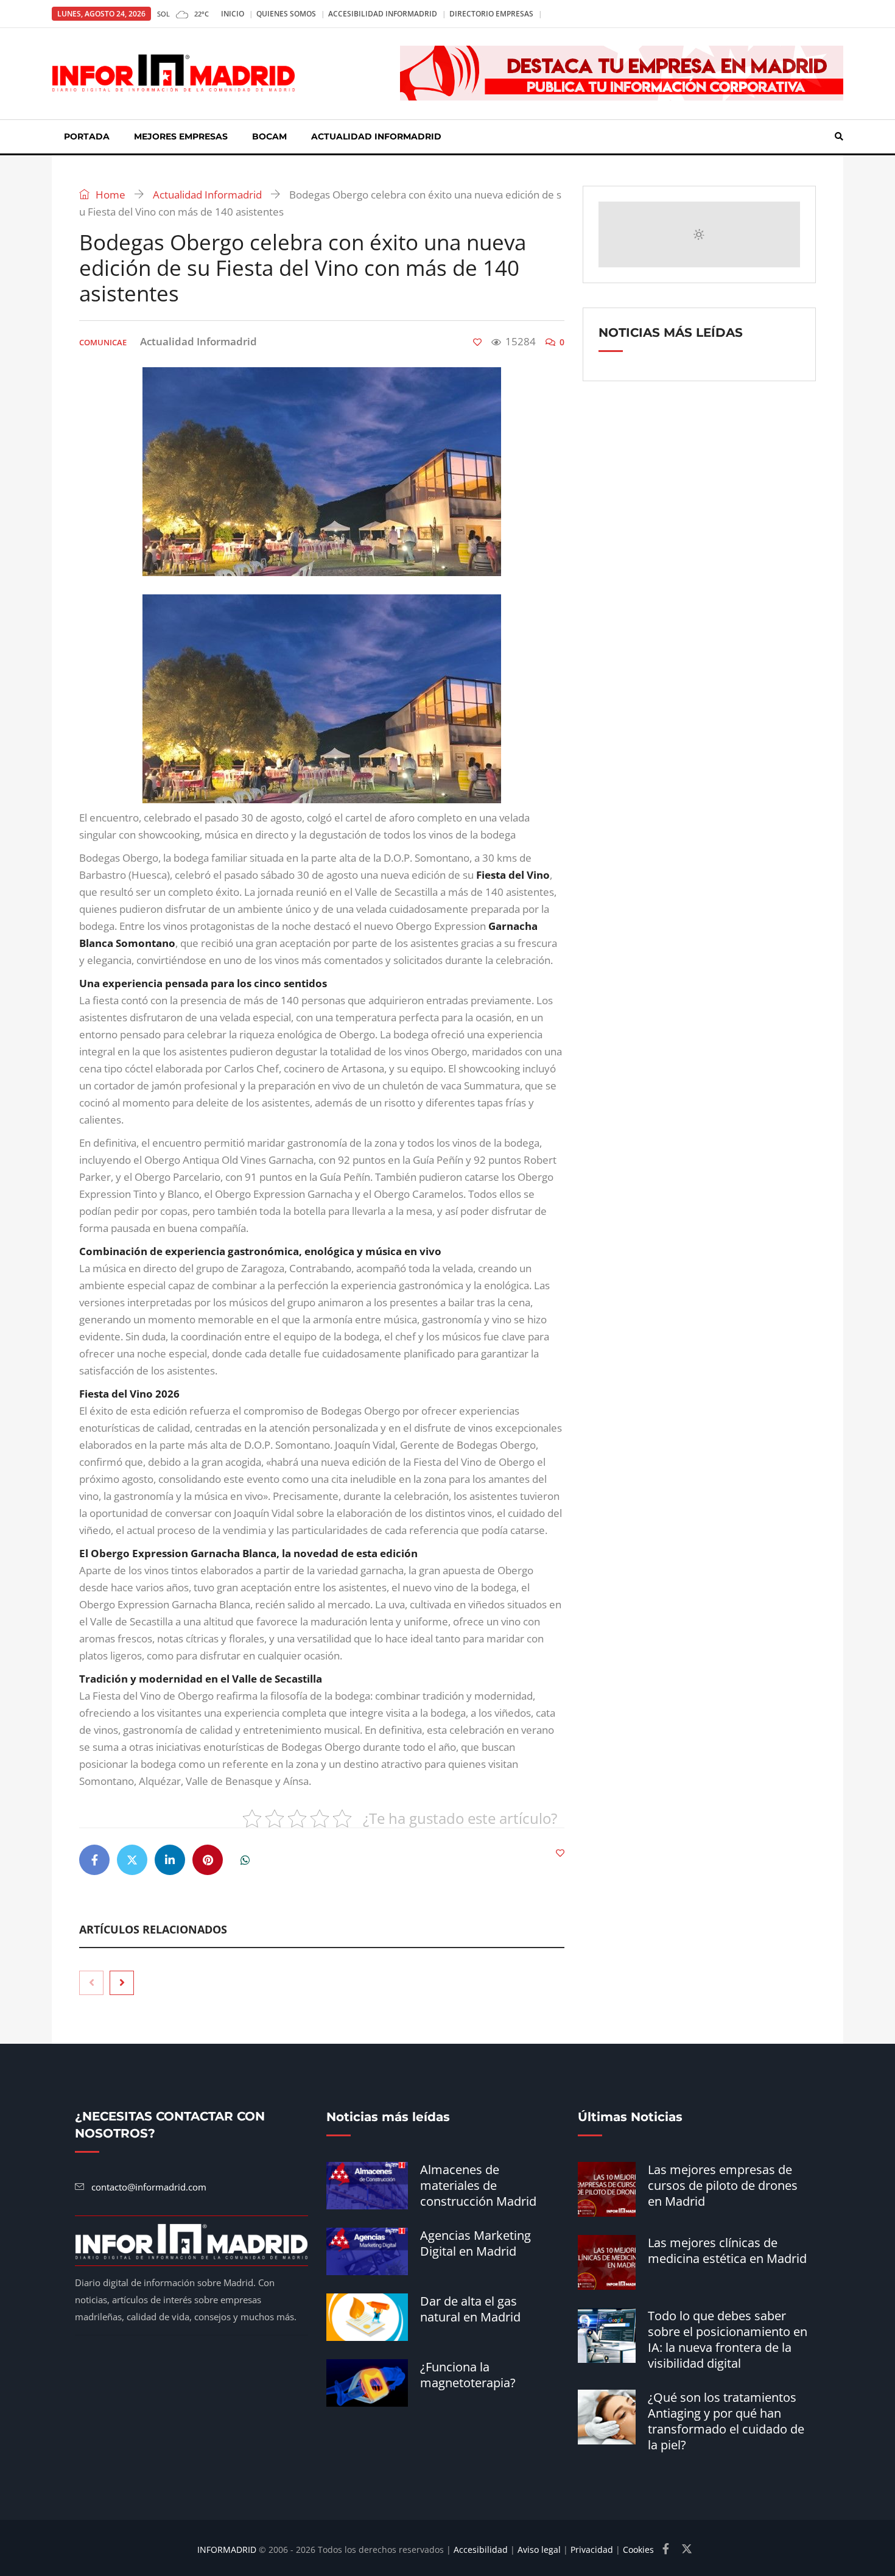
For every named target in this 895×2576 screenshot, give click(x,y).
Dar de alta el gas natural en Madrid (470, 2309)
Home (109, 195)
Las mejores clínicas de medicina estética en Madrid (727, 2250)
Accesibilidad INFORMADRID (383, 14)
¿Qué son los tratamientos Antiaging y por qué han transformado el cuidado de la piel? (726, 2421)
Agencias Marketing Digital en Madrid (476, 2243)
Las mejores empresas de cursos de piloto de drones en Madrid (723, 2185)
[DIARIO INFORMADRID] (174, 73)
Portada (87, 136)
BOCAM (269, 136)
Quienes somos (286, 14)
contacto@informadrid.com (149, 2187)
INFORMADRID (227, 2550)
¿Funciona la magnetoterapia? (468, 2375)
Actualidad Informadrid (376, 136)
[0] (477, 342)
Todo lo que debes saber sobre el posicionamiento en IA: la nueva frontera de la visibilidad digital (728, 2339)
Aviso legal (539, 2550)
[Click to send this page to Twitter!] (132, 1860)
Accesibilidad (481, 2550)
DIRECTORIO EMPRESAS (491, 14)
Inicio (233, 14)
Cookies (638, 2550)
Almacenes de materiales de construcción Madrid (478, 2185)
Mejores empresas (181, 136)
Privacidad (592, 2550)
